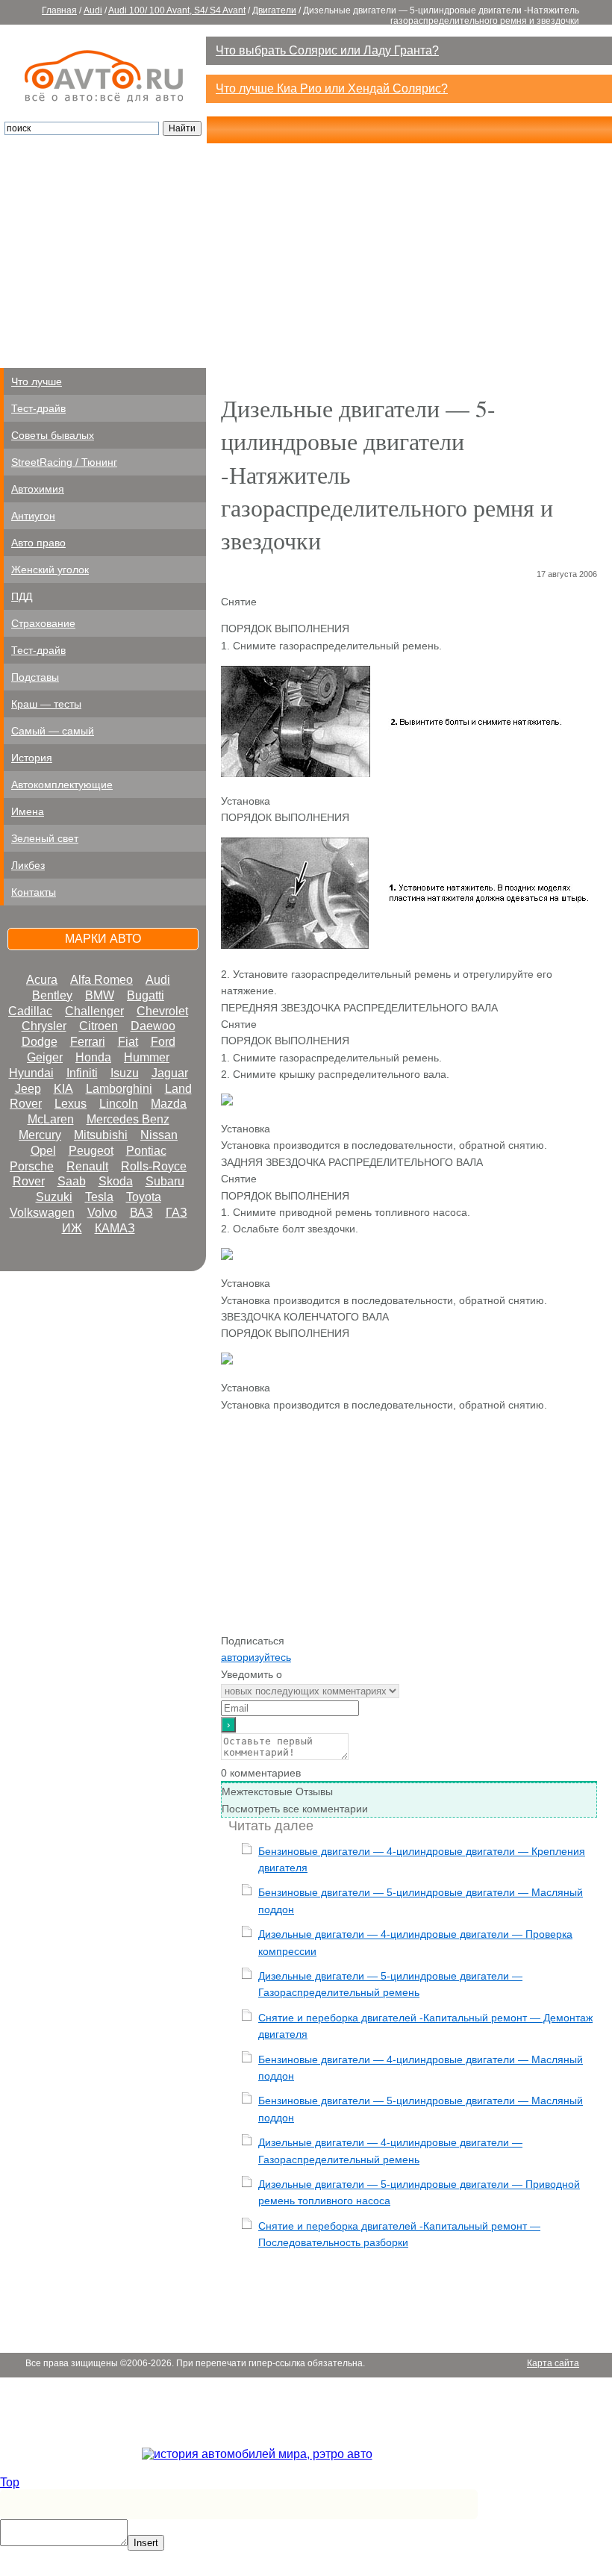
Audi (93, 10)
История (32, 758)
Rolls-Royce (154, 1166)
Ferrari (88, 1042)
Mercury (40, 1135)
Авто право (38, 543)
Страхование (43, 623)
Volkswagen (42, 1213)
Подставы (35, 677)
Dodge (40, 1042)
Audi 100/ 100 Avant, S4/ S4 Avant (177, 10)
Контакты (34, 892)
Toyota (144, 1197)
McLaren (51, 1119)
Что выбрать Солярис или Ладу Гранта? (327, 50)
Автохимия (38, 489)
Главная (59, 10)
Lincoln (119, 1104)
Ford (163, 1042)
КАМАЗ (115, 1228)
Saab (72, 1181)
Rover (29, 1181)
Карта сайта (553, 31)
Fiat (128, 1042)
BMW (100, 995)
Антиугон (33, 516)
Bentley (52, 995)
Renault (87, 1166)
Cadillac (30, 1011)
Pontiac (146, 1151)
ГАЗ (177, 1213)
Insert (146, 2543)
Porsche (32, 1166)
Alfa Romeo (102, 980)
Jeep (28, 1089)
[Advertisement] (306, 256)
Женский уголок (50, 570)
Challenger (94, 1011)
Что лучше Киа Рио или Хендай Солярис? (332, 88)
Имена (28, 811)
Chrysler (44, 1026)
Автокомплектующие (62, 785)
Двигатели (274, 10)
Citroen (99, 1026)
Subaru (165, 1181)
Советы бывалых (53, 435)
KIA (63, 1089)
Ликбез (28, 865)
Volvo (102, 1213)
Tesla (99, 1197)
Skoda (116, 1181)
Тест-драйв (38, 408)
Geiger (45, 1057)
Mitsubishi (101, 1135)
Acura (42, 980)
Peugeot (91, 1151)
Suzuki (54, 1197)
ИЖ (72, 1228)
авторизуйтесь (256, 1657)
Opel (43, 1151)
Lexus (71, 1104)
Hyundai (31, 1073)
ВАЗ (141, 1213)
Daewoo (153, 1026)
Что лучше (37, 381)
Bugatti (146, 995)
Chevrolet (162, 1011)
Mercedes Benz (128, 1119)
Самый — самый (53, 731)
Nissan (159, 1135)
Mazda (169, 1104)
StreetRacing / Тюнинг (64, 462)
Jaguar (170, 1073)
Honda (93, 1057)
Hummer (147, 1057)
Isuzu (125, 1073)
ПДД (22, 596)
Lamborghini (119, 1089)
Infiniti (82, 1073)
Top (10, 2482)
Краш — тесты (46, 704)
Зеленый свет (45, 838)
